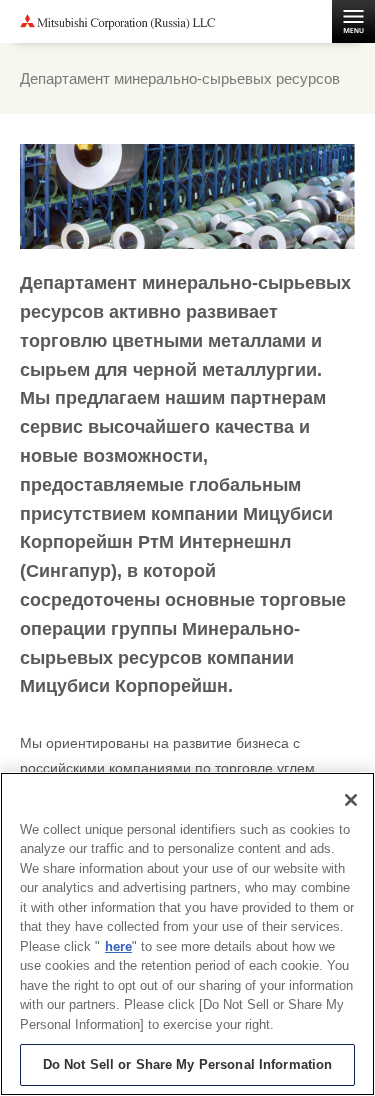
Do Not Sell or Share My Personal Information (188, 1064)
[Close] (351, 800)
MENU (353, 21)
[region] (187, 934)
